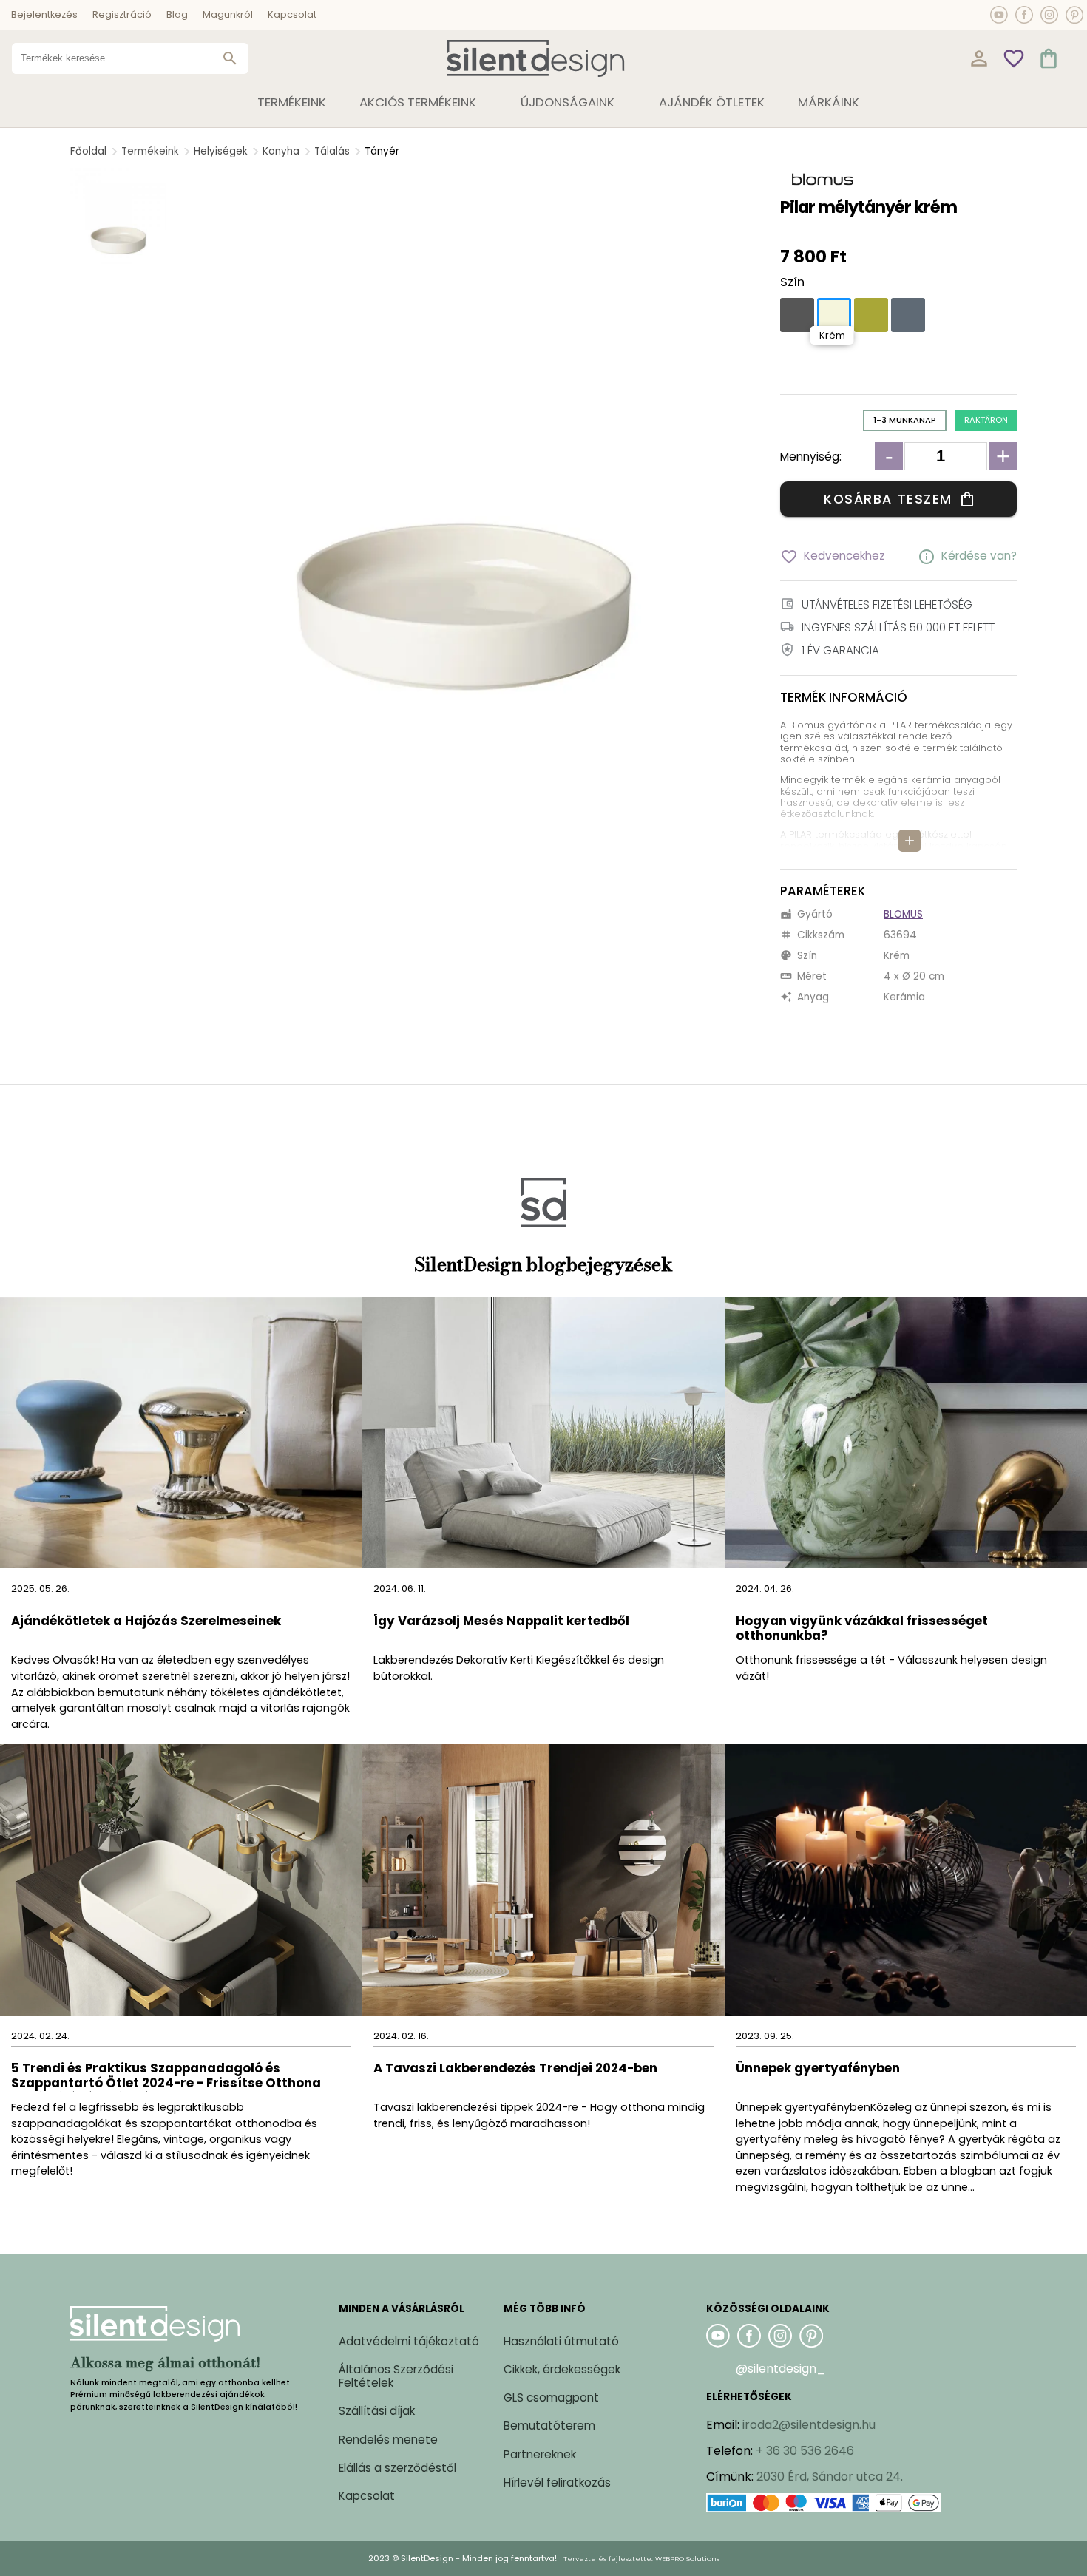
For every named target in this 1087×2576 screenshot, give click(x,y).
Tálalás (332, 151)
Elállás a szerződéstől (397, 2468)
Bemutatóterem (549, 2426)
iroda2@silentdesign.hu (809, 2425)
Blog (177, 14)
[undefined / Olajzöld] (871, 315)
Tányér (382, 151)
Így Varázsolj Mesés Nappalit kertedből (501, 1622)
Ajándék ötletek (712, 102)
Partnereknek (540, 2454)
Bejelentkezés (44, 14)
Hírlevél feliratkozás (557, 2482)
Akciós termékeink (418, 102)
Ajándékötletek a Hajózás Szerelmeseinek (146, 1622)
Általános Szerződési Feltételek (396, 2376)
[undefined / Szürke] (908, 315)
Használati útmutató (561, 2341)
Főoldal (88, 151)
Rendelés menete (388, 2440)
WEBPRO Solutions (687, 2559)
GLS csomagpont (551, 2397)
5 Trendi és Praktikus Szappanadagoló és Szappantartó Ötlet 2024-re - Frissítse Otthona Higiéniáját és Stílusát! (166, 2077)
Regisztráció (122, 14)
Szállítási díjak (377, 2411)
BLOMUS (903, 914)
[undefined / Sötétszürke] (797, 315)
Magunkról (228, 14)
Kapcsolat (292, 14)
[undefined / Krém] (834, 315)
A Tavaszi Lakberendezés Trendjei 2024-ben (515, 2069)
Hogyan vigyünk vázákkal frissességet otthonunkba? (862, 1629)
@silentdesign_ (781, 2369)
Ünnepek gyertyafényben (818, 2069)
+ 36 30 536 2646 (805, 2451)
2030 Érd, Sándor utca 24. (830, 2477)
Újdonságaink (568, 102)
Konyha (281, 151)
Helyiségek (221, 151)
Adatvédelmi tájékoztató (409, 2341)
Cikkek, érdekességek (562, 2369)
